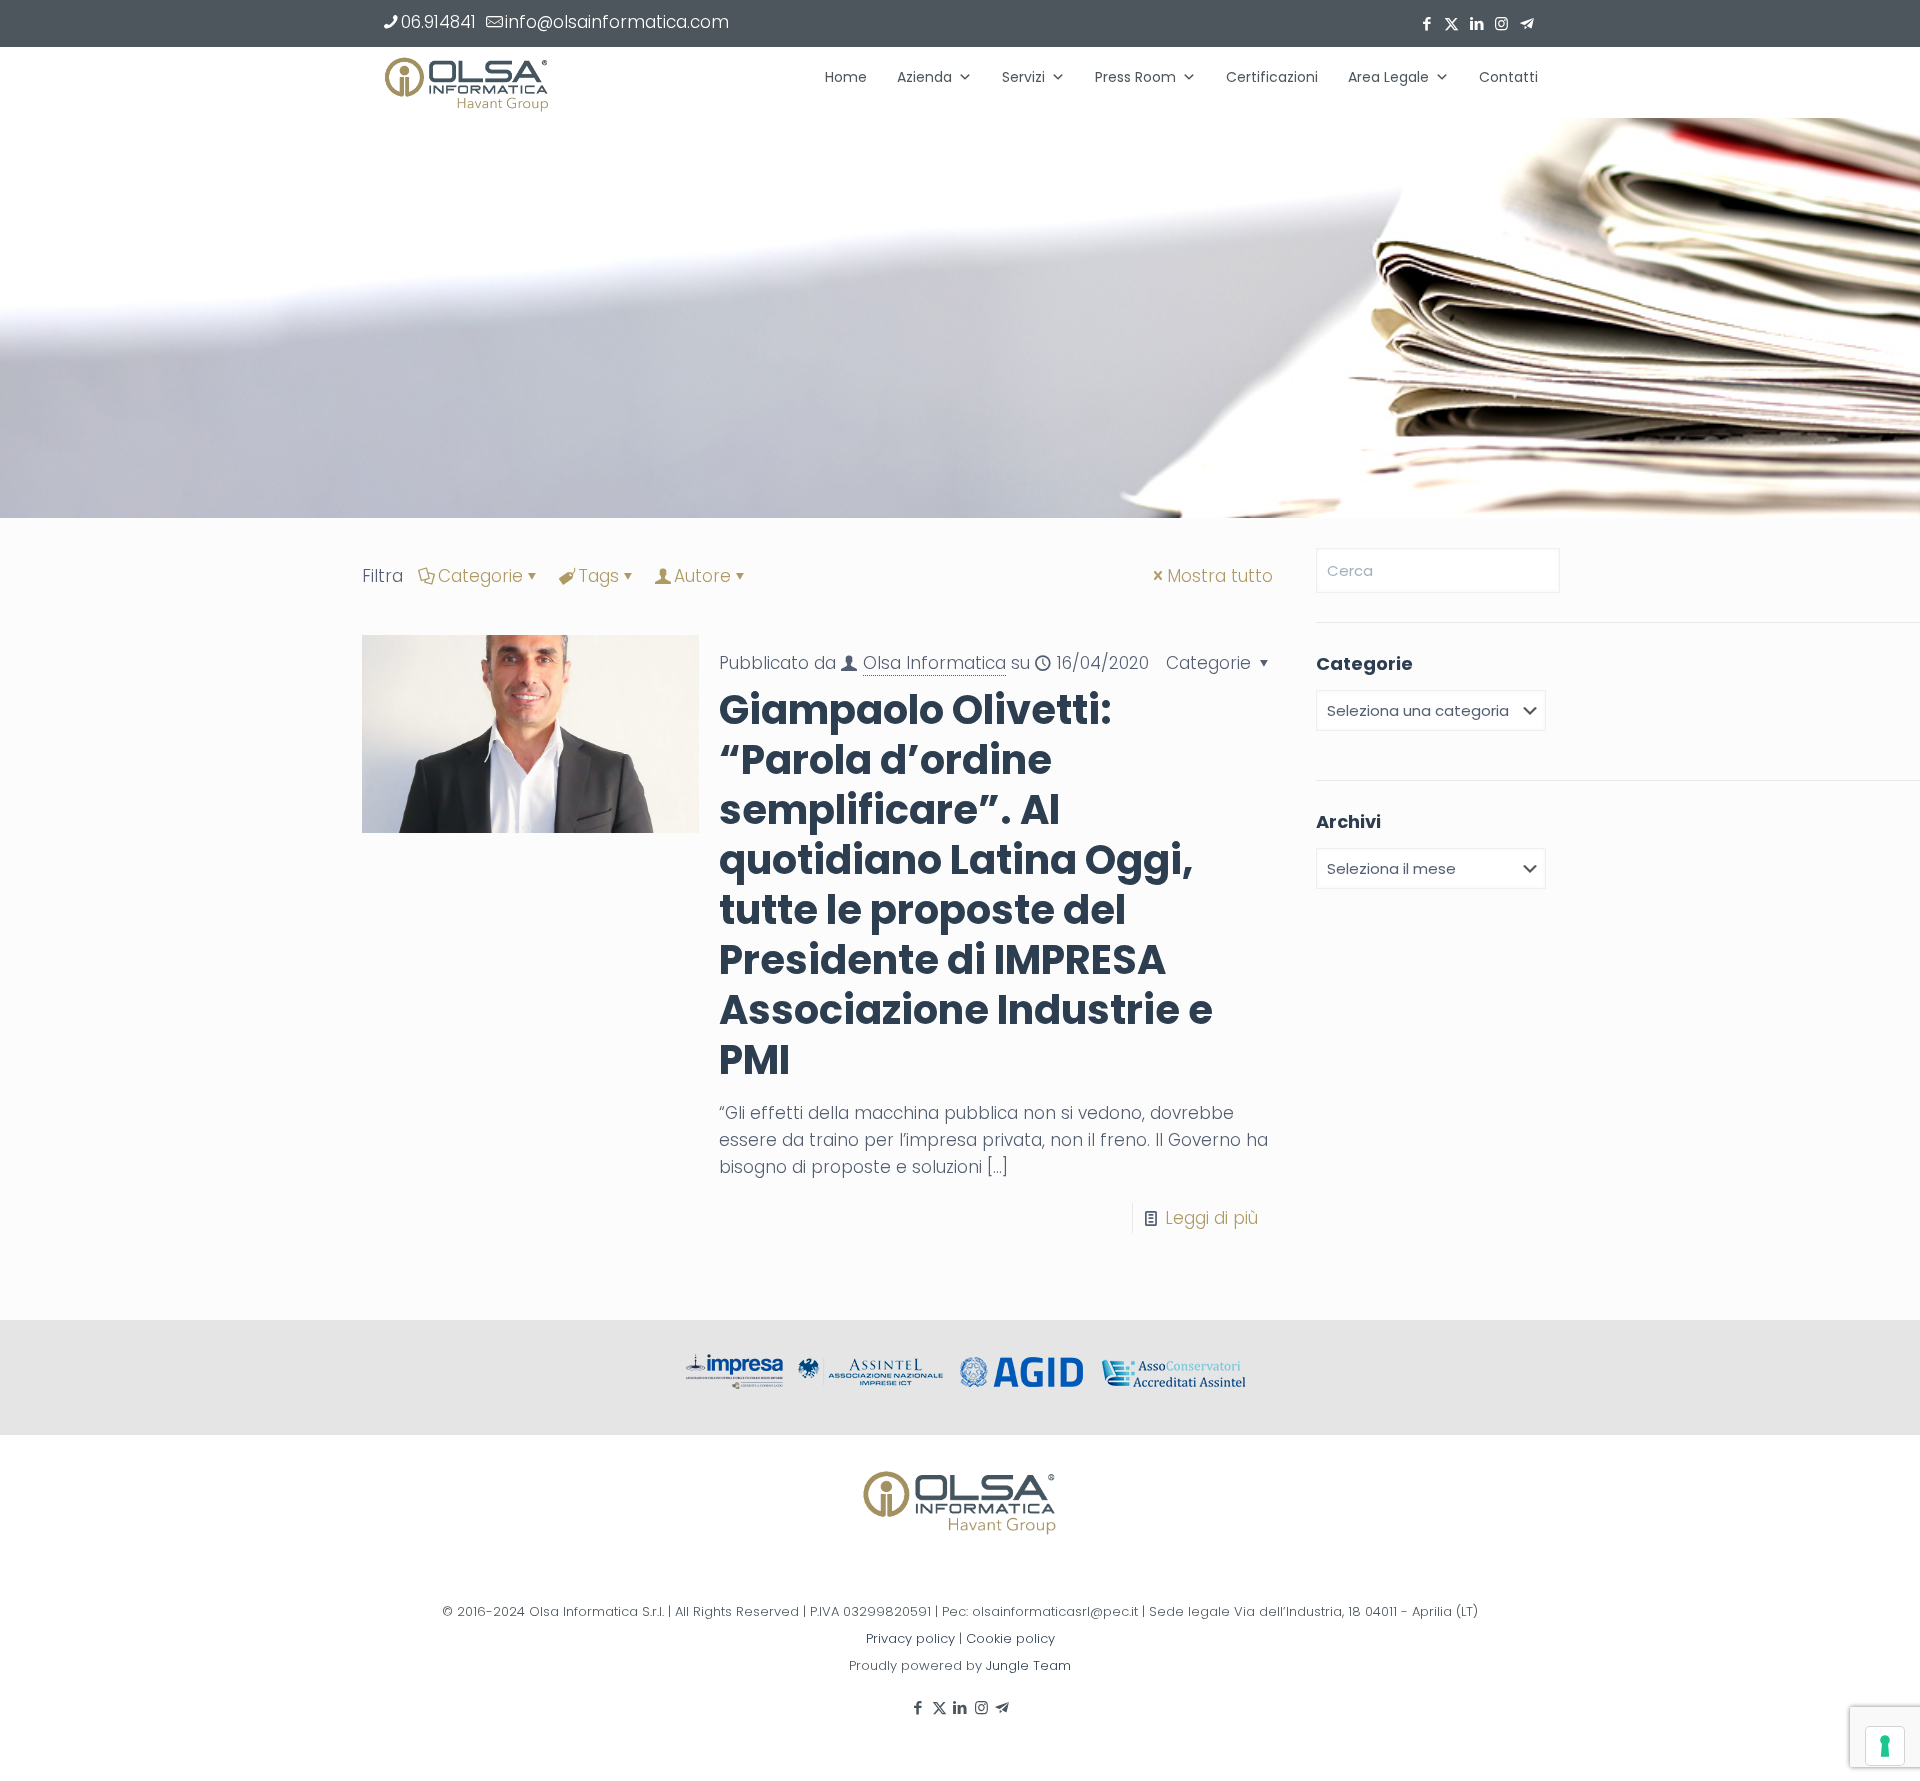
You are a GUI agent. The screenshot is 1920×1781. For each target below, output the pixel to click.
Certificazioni (1272, 77)
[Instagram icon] (1501, 23)
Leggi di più (1211, 1218)
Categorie (480, 576)
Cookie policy (1010, 1638)
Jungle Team (1028, 1665)
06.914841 (438, 22)
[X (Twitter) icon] (1451, 23)
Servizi (1023, 77)
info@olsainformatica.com (617, 22)
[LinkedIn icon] (1476, 23)
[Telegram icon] (1526, 23)
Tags (598, 576)
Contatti (1508, 77)
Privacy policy (910, 1638)
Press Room (1135, 77)
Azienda (924, 77)
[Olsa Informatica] (467, 82)
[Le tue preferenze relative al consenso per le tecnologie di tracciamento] (1885, 1746)
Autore (702, 576)
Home (846, 77)
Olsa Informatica (934, 663)
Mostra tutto (1220, 576)
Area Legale (1388, 77)
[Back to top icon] (1824, 1740)
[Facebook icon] (1426, 23)
